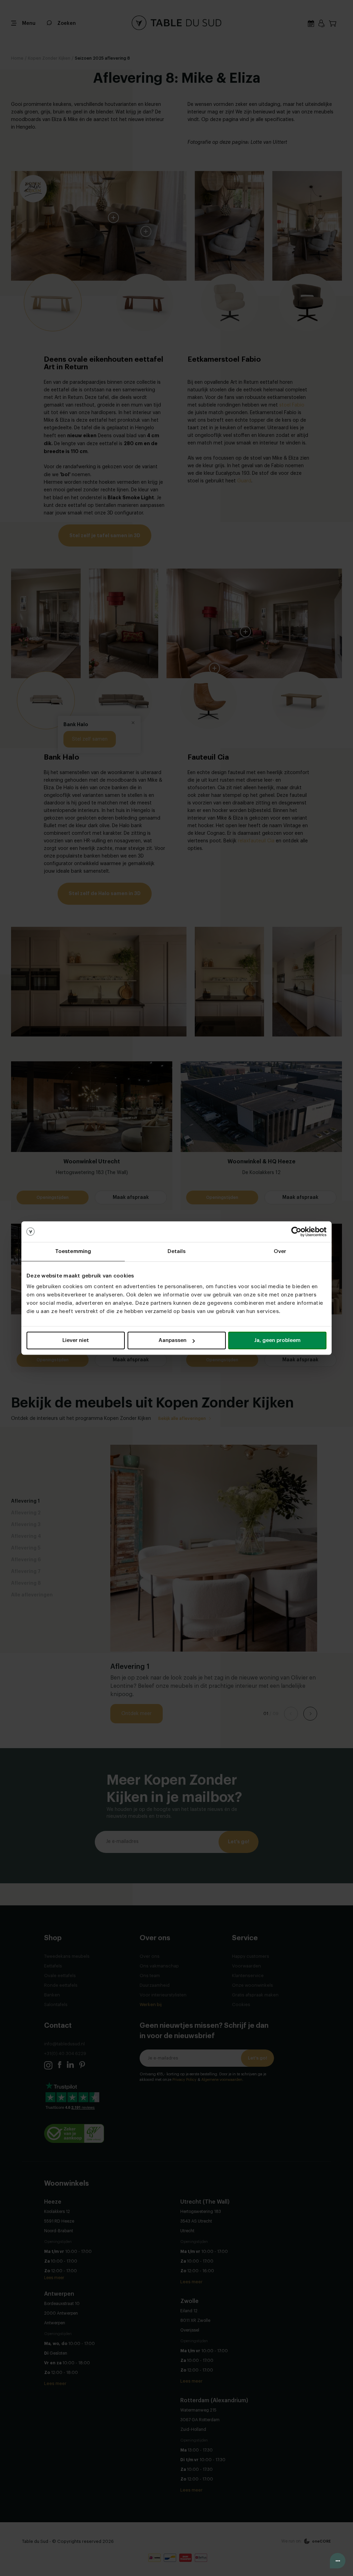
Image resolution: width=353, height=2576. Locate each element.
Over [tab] (280, 1251)
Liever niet (76, 1340)
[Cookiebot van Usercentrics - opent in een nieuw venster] (296, 1232)
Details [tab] (177, 1251)
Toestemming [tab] (73, 1251)
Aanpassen (173, 1340)
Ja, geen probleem (277, 1340)
